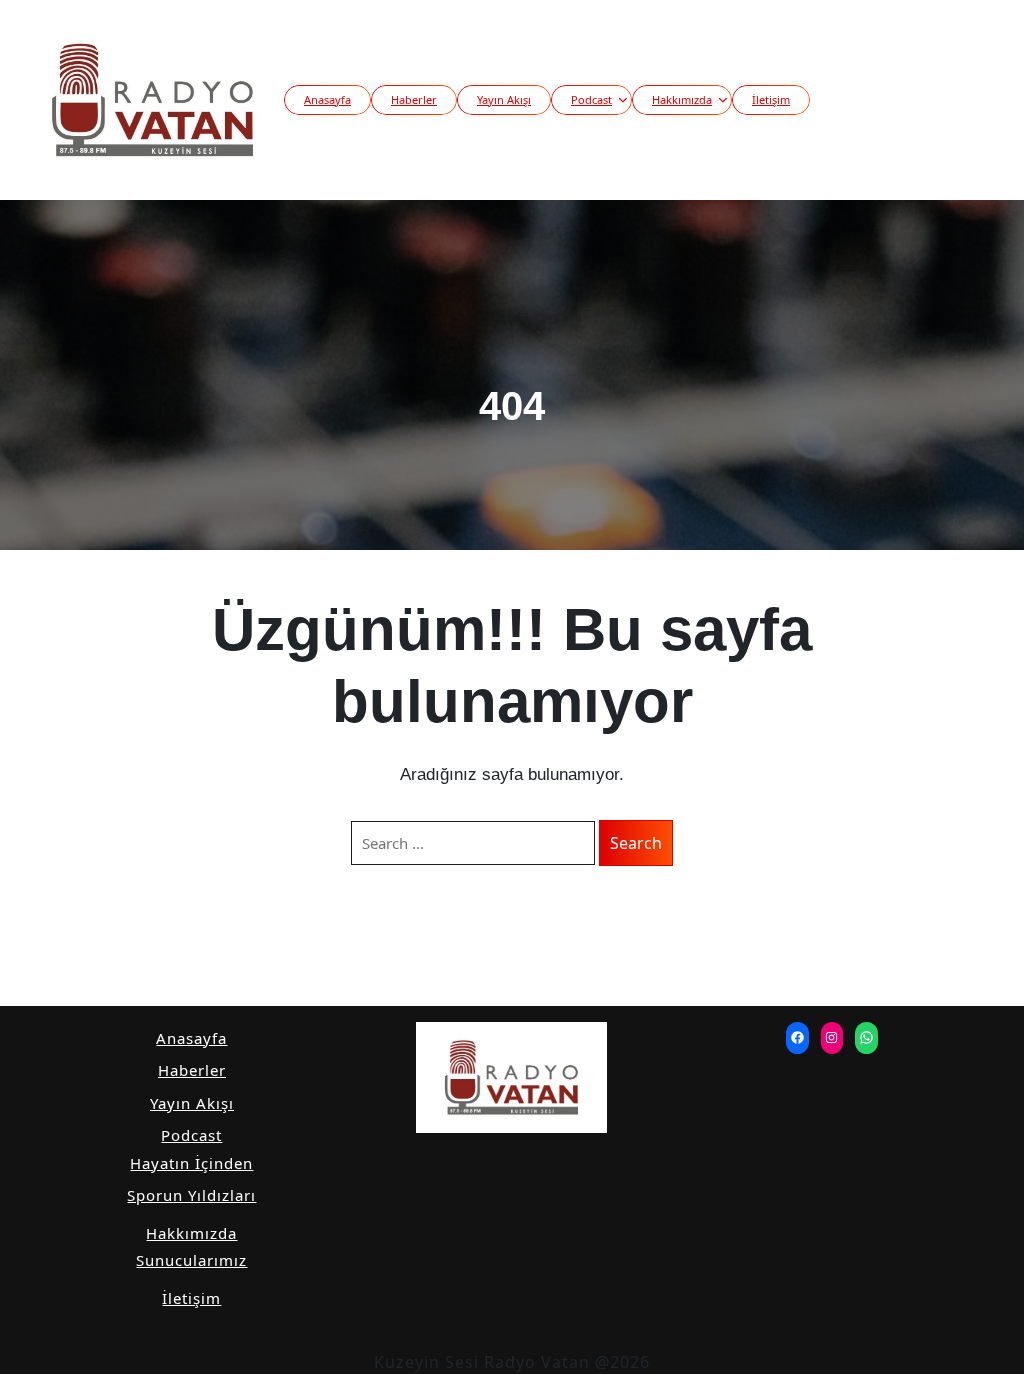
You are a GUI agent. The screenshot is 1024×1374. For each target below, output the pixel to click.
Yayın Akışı (504, 99)
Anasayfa (327, 99)
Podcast (591, 99)
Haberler (414, 99)
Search (636, 843)
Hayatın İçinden (191, 1163)
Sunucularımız (191, 1260)
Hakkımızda (682, 99)
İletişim (771, 99)
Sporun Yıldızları (191, 1195)
